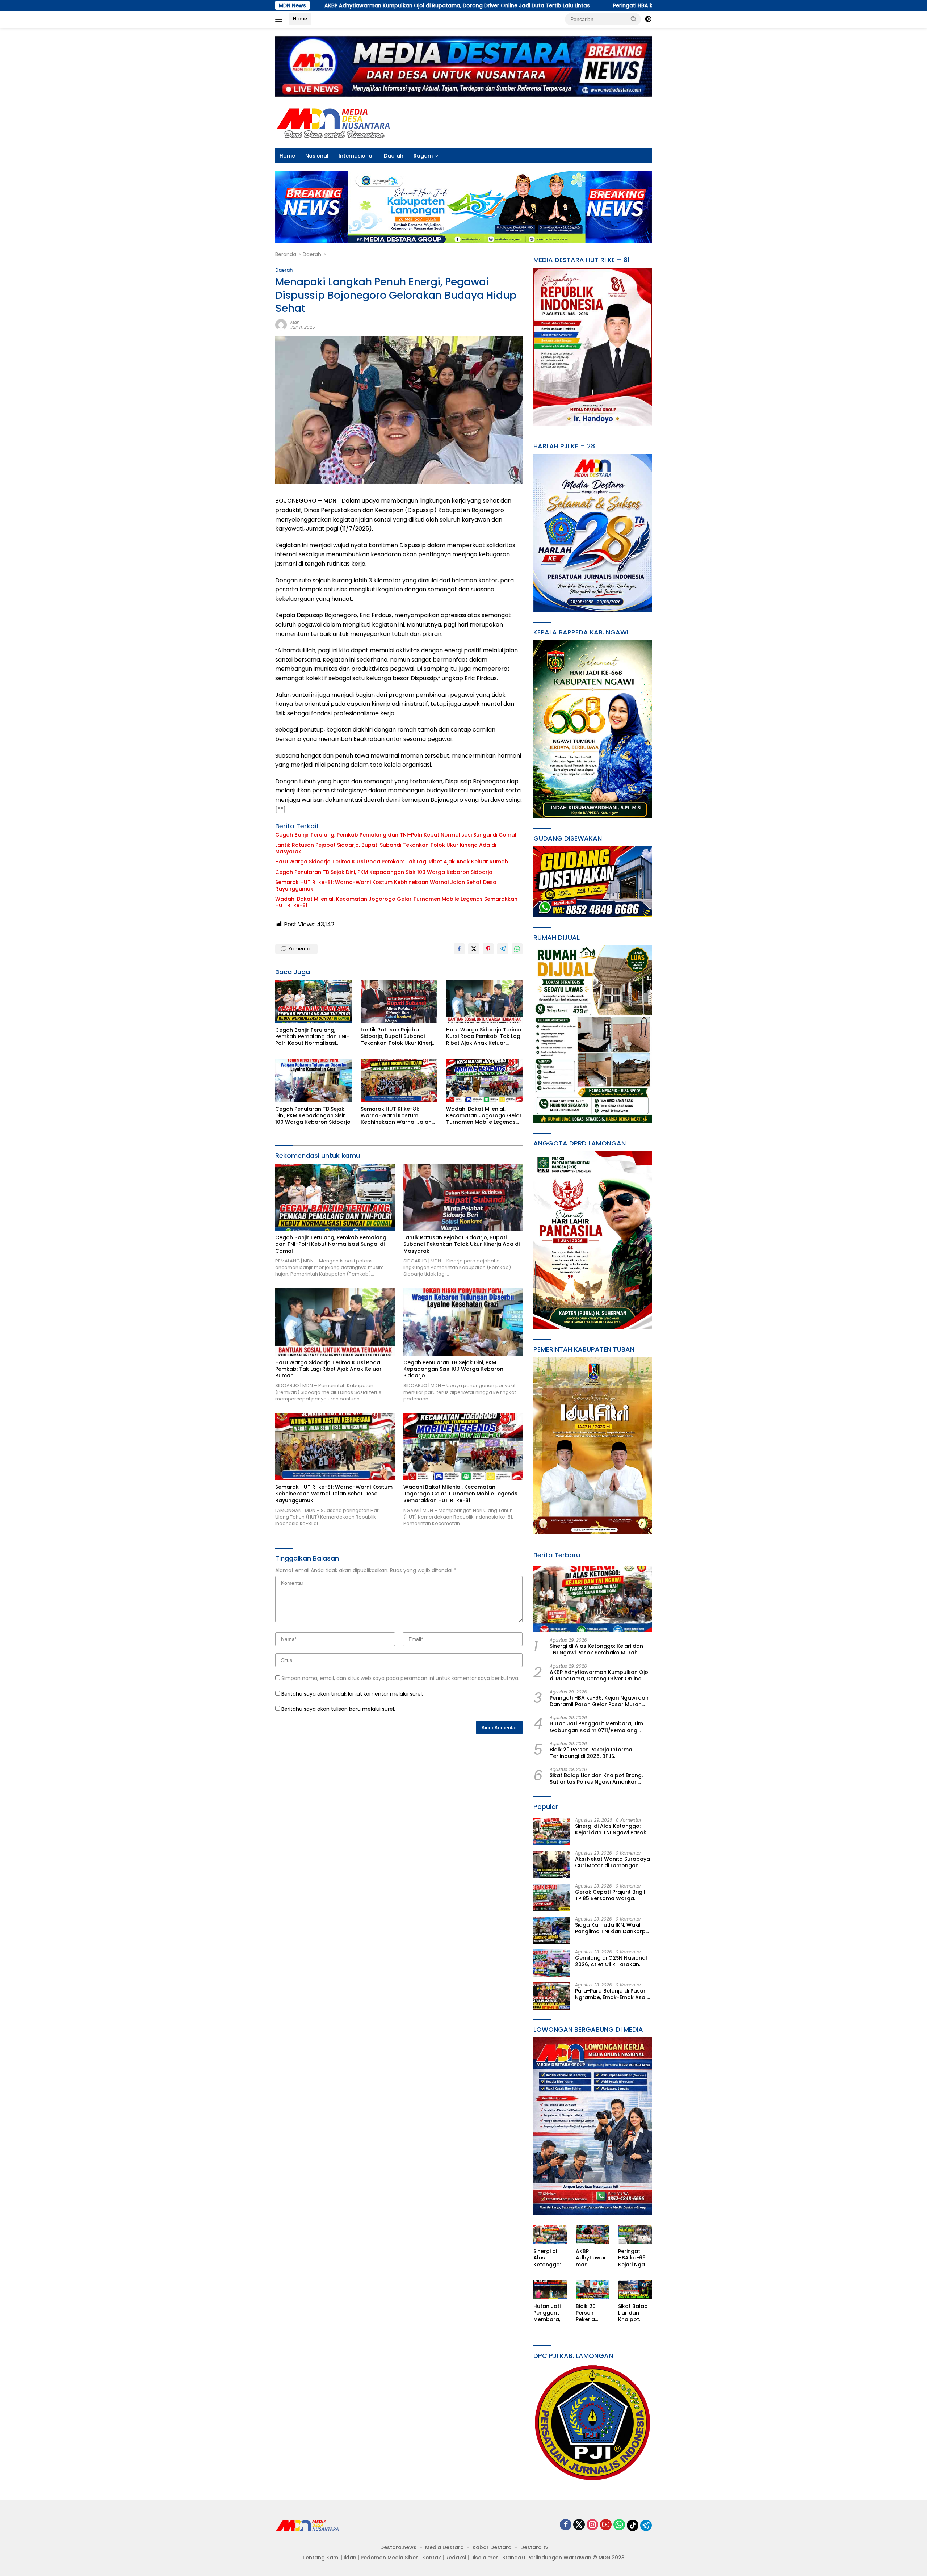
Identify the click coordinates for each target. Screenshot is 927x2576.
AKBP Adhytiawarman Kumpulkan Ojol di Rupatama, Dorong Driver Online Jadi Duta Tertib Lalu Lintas (600, 1675)
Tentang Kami (321, 2558)
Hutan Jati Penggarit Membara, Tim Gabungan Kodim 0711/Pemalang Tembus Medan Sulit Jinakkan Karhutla (596, 1727)
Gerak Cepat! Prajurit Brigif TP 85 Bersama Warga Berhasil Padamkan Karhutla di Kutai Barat (613, 1895)
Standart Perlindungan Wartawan (547, 2558)
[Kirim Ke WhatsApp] (517, 949)
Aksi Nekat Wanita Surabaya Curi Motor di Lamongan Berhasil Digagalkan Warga (613, 1862)
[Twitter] (579, 2525)
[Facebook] (566, 2525)
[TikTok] (633, 2525)
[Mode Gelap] (648, 19)
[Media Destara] (334, 122)
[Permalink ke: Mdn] (281, 324)
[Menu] (280, 19)
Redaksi (456, 2558)
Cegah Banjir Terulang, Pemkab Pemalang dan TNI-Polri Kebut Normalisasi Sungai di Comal (396, 835)
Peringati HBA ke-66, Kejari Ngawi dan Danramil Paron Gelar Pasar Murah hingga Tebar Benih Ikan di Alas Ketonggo (543, 5)
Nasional (317, 156)
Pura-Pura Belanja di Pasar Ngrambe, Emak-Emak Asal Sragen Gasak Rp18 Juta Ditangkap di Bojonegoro (611, 1994)
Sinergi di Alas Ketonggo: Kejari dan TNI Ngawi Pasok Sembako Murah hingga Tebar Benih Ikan (596, 1649)
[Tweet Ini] (474, 949)
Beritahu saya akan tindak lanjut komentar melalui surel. (352, 1694)
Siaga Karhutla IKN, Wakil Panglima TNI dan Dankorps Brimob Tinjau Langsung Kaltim (612, 1928)
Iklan (350, 2558)
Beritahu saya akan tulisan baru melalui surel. (338, 1709)
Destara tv (534, 2547)
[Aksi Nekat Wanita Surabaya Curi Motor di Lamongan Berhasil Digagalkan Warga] (551, 1864)
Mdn (295, 322)
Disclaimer (484, 2558)
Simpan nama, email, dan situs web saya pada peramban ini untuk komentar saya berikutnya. (400, 1678)
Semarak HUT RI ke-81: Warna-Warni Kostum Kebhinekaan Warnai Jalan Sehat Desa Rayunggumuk (386, 885)
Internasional (356, 156)
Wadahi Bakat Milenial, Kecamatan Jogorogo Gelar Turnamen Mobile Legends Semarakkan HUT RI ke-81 (396, 902)
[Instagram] (592, 2525)
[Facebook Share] (459, 949)
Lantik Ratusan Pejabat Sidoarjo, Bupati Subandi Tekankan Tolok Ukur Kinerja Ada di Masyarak (386, 848)
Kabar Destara (492, 2547)
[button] (634, 19)
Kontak (432, 2558)
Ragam (423, 156)
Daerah (394, 156)
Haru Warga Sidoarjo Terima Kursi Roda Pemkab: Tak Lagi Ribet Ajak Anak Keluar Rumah (392, 862)
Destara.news (398, 2547)
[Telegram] (646, 2525)
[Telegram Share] (503, 949)
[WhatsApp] (619, 2525)
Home (300, 19)
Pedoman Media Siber (389, 2558)
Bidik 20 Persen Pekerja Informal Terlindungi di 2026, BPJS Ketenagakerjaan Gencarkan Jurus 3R (600, 1753)
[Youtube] (606, 2525)
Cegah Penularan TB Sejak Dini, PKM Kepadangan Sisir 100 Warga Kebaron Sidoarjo (384, 872)
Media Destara (444, 2547)
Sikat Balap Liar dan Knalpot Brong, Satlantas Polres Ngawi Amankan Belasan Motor (596, 1779)
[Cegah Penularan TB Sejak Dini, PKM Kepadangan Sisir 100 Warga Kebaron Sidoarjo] (314, 1080)
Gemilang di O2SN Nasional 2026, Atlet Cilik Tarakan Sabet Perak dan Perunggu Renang (611, 1961)
